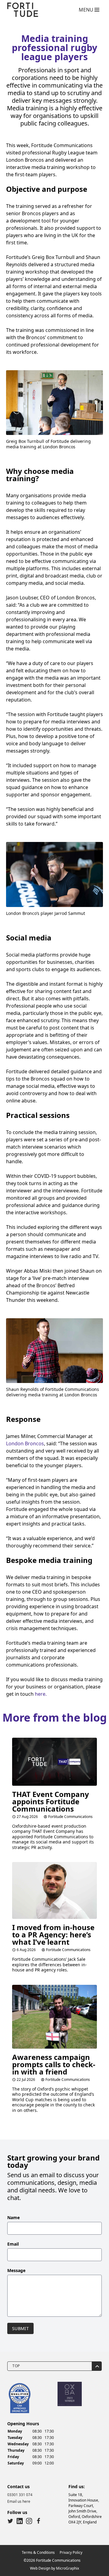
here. (41, 1694)
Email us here (19, 2501)
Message (16, 2270)
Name (13, 2217)
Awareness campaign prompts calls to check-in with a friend (54, 2064)
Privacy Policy (71, 2552)
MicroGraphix (68, 2568)
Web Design (40, 2568)
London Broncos (25, 1443)
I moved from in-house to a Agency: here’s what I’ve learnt (53, 1935)
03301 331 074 (20, 2495)
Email (13, 2244)
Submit (20, 2328)
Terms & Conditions (38, 2552)
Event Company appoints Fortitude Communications (51, 1801)
